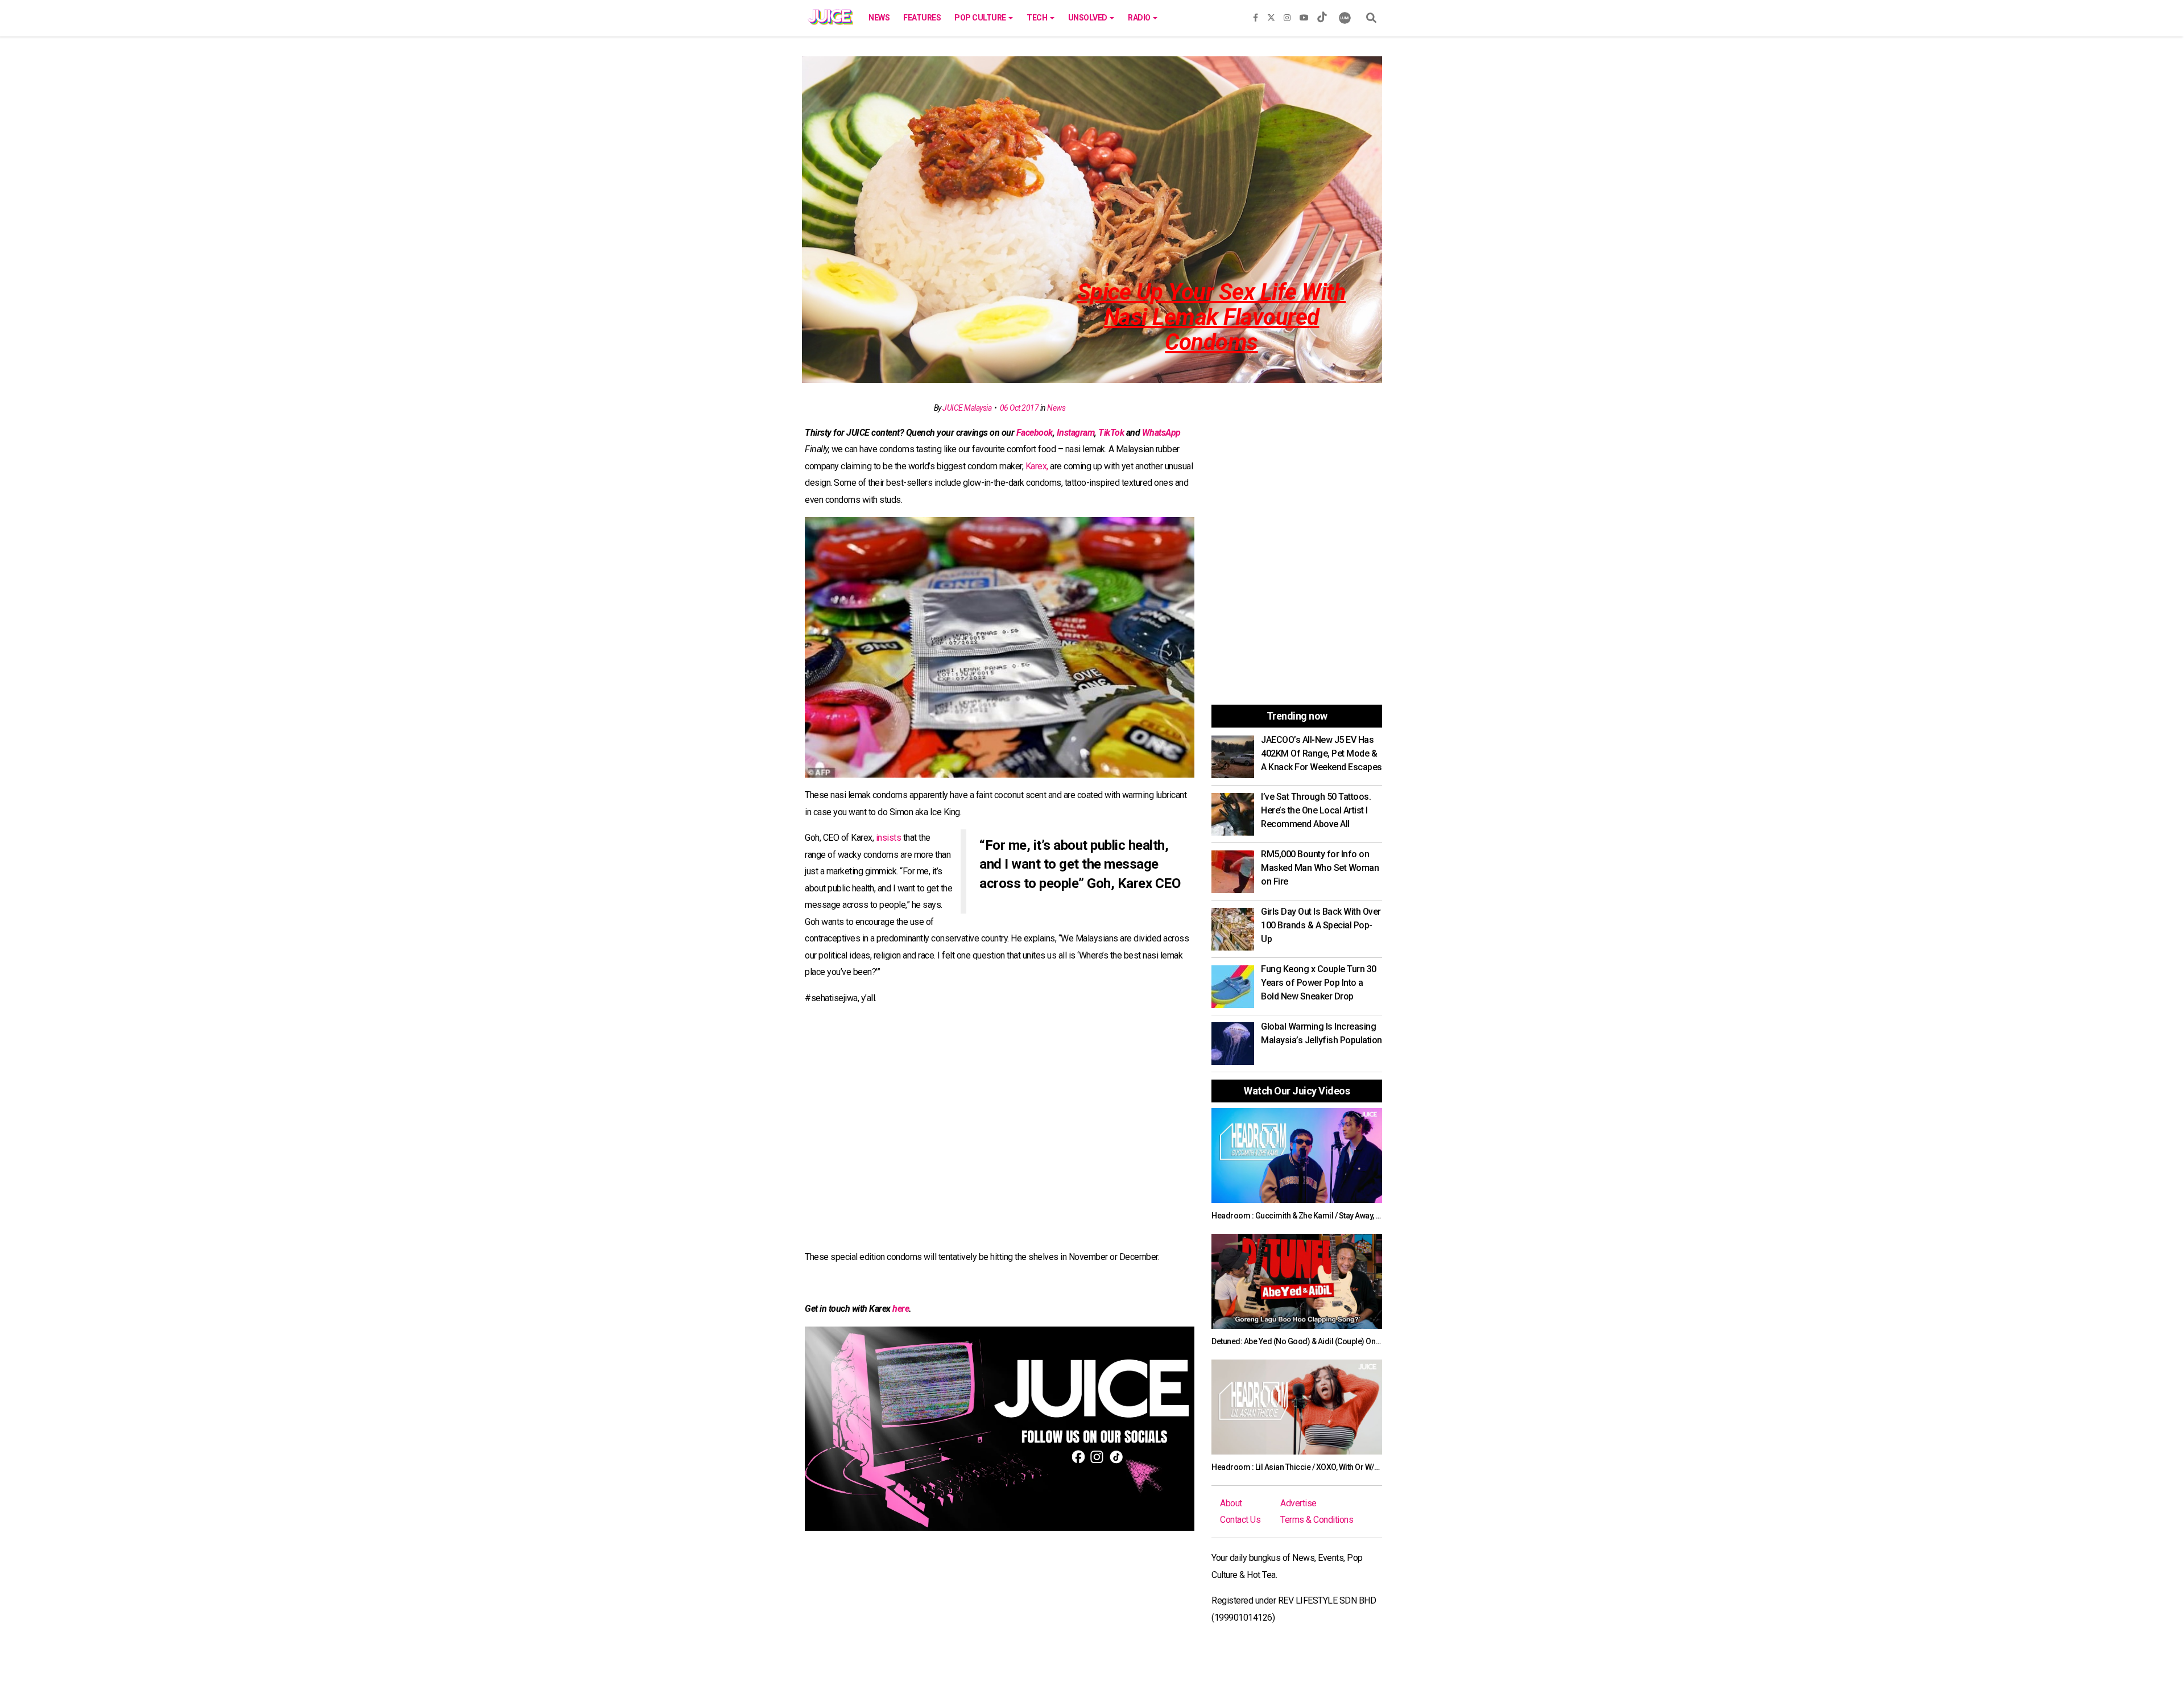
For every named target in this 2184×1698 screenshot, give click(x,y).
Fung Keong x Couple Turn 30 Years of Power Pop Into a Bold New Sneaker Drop (1319, 983)
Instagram (1076, 433)
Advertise (1298, 1503)
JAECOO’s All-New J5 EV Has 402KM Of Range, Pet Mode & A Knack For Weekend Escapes (1321, 753)
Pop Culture (981, 18)
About (1231, 1503)
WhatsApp (1161, 433)
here (901, 1309)
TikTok (1111, 433)
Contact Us (1240, 1520)
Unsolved (1089, 18)
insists (889, 838)
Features (922, 18)
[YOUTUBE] (1304, 15)
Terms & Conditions (1317, 1520)
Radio (1140, 18)
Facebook (1035, 433)
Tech (1038, 18)
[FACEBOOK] (1256, 15)
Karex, (1037, 466)
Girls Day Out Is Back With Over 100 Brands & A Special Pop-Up (1321, 925)
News (879, 18)
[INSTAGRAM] (1287, 15)
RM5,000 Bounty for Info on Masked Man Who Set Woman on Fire (1320, 868)
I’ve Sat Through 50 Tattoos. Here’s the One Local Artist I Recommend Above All (1316, 810)
